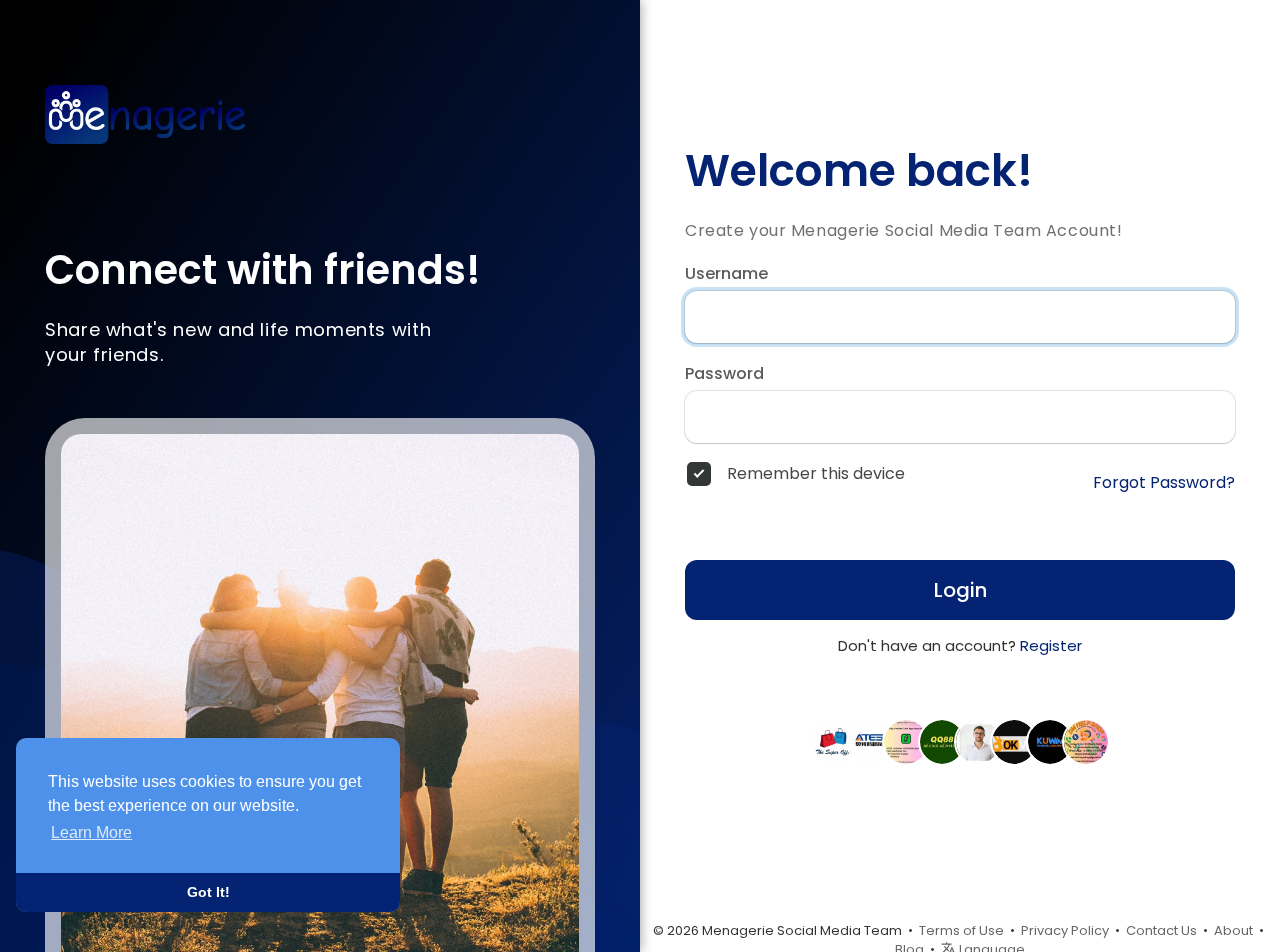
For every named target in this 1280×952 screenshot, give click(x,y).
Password (724, 374)
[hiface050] (1086, 741)
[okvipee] (1014, 741)
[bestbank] (906, 741)
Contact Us (1161, 930)
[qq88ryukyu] (942, 741)
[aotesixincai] (870, 741)
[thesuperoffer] (834, 741)
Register (1051, 645)
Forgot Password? (1164, 483)
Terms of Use (961, 930)
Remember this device (816, 474)
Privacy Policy (1065, 930)
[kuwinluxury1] (1050, 741)
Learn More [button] (91, 832)
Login (960, 590)
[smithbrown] (978, 741)
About (1233, 930)
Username (726, 274)
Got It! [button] (208, 892)
